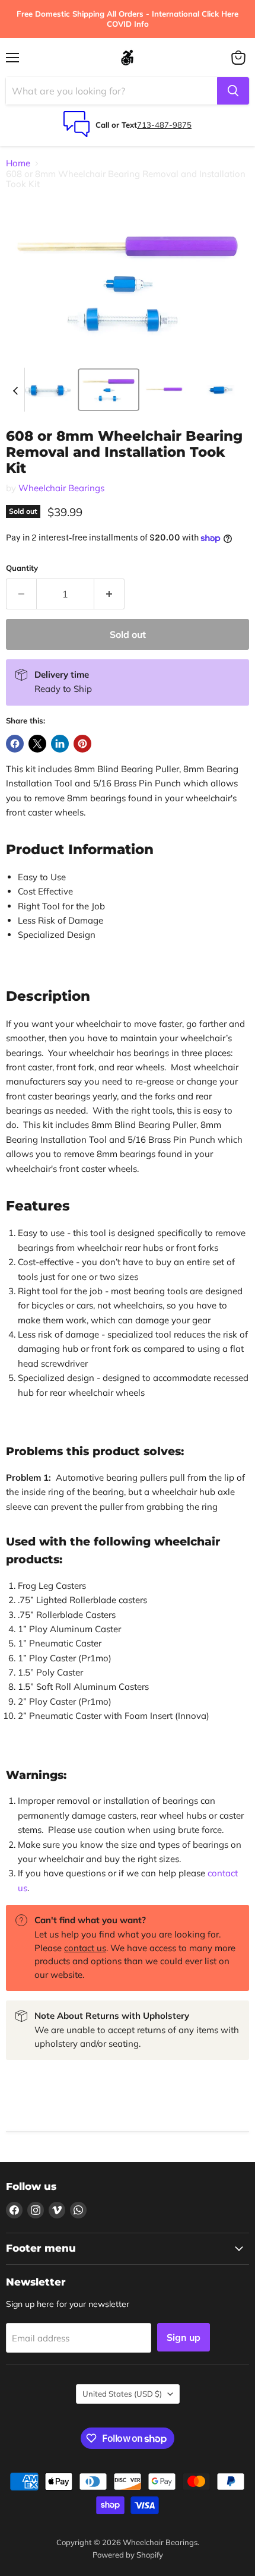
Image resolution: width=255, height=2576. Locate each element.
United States (122, 2394)
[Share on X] (37, 744)
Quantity (22, 568)
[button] (46, 390)
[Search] (233, 91)
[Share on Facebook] (15, 744)
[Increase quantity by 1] (109, 594)
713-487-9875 (164, 125)
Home (18, 163)
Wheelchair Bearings (61, 488)
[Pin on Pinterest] (82, 744)
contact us (85, 1948)
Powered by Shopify (128, 2555)
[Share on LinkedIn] (60, 744)
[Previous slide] (15, 390)
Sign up (184, 2337)
